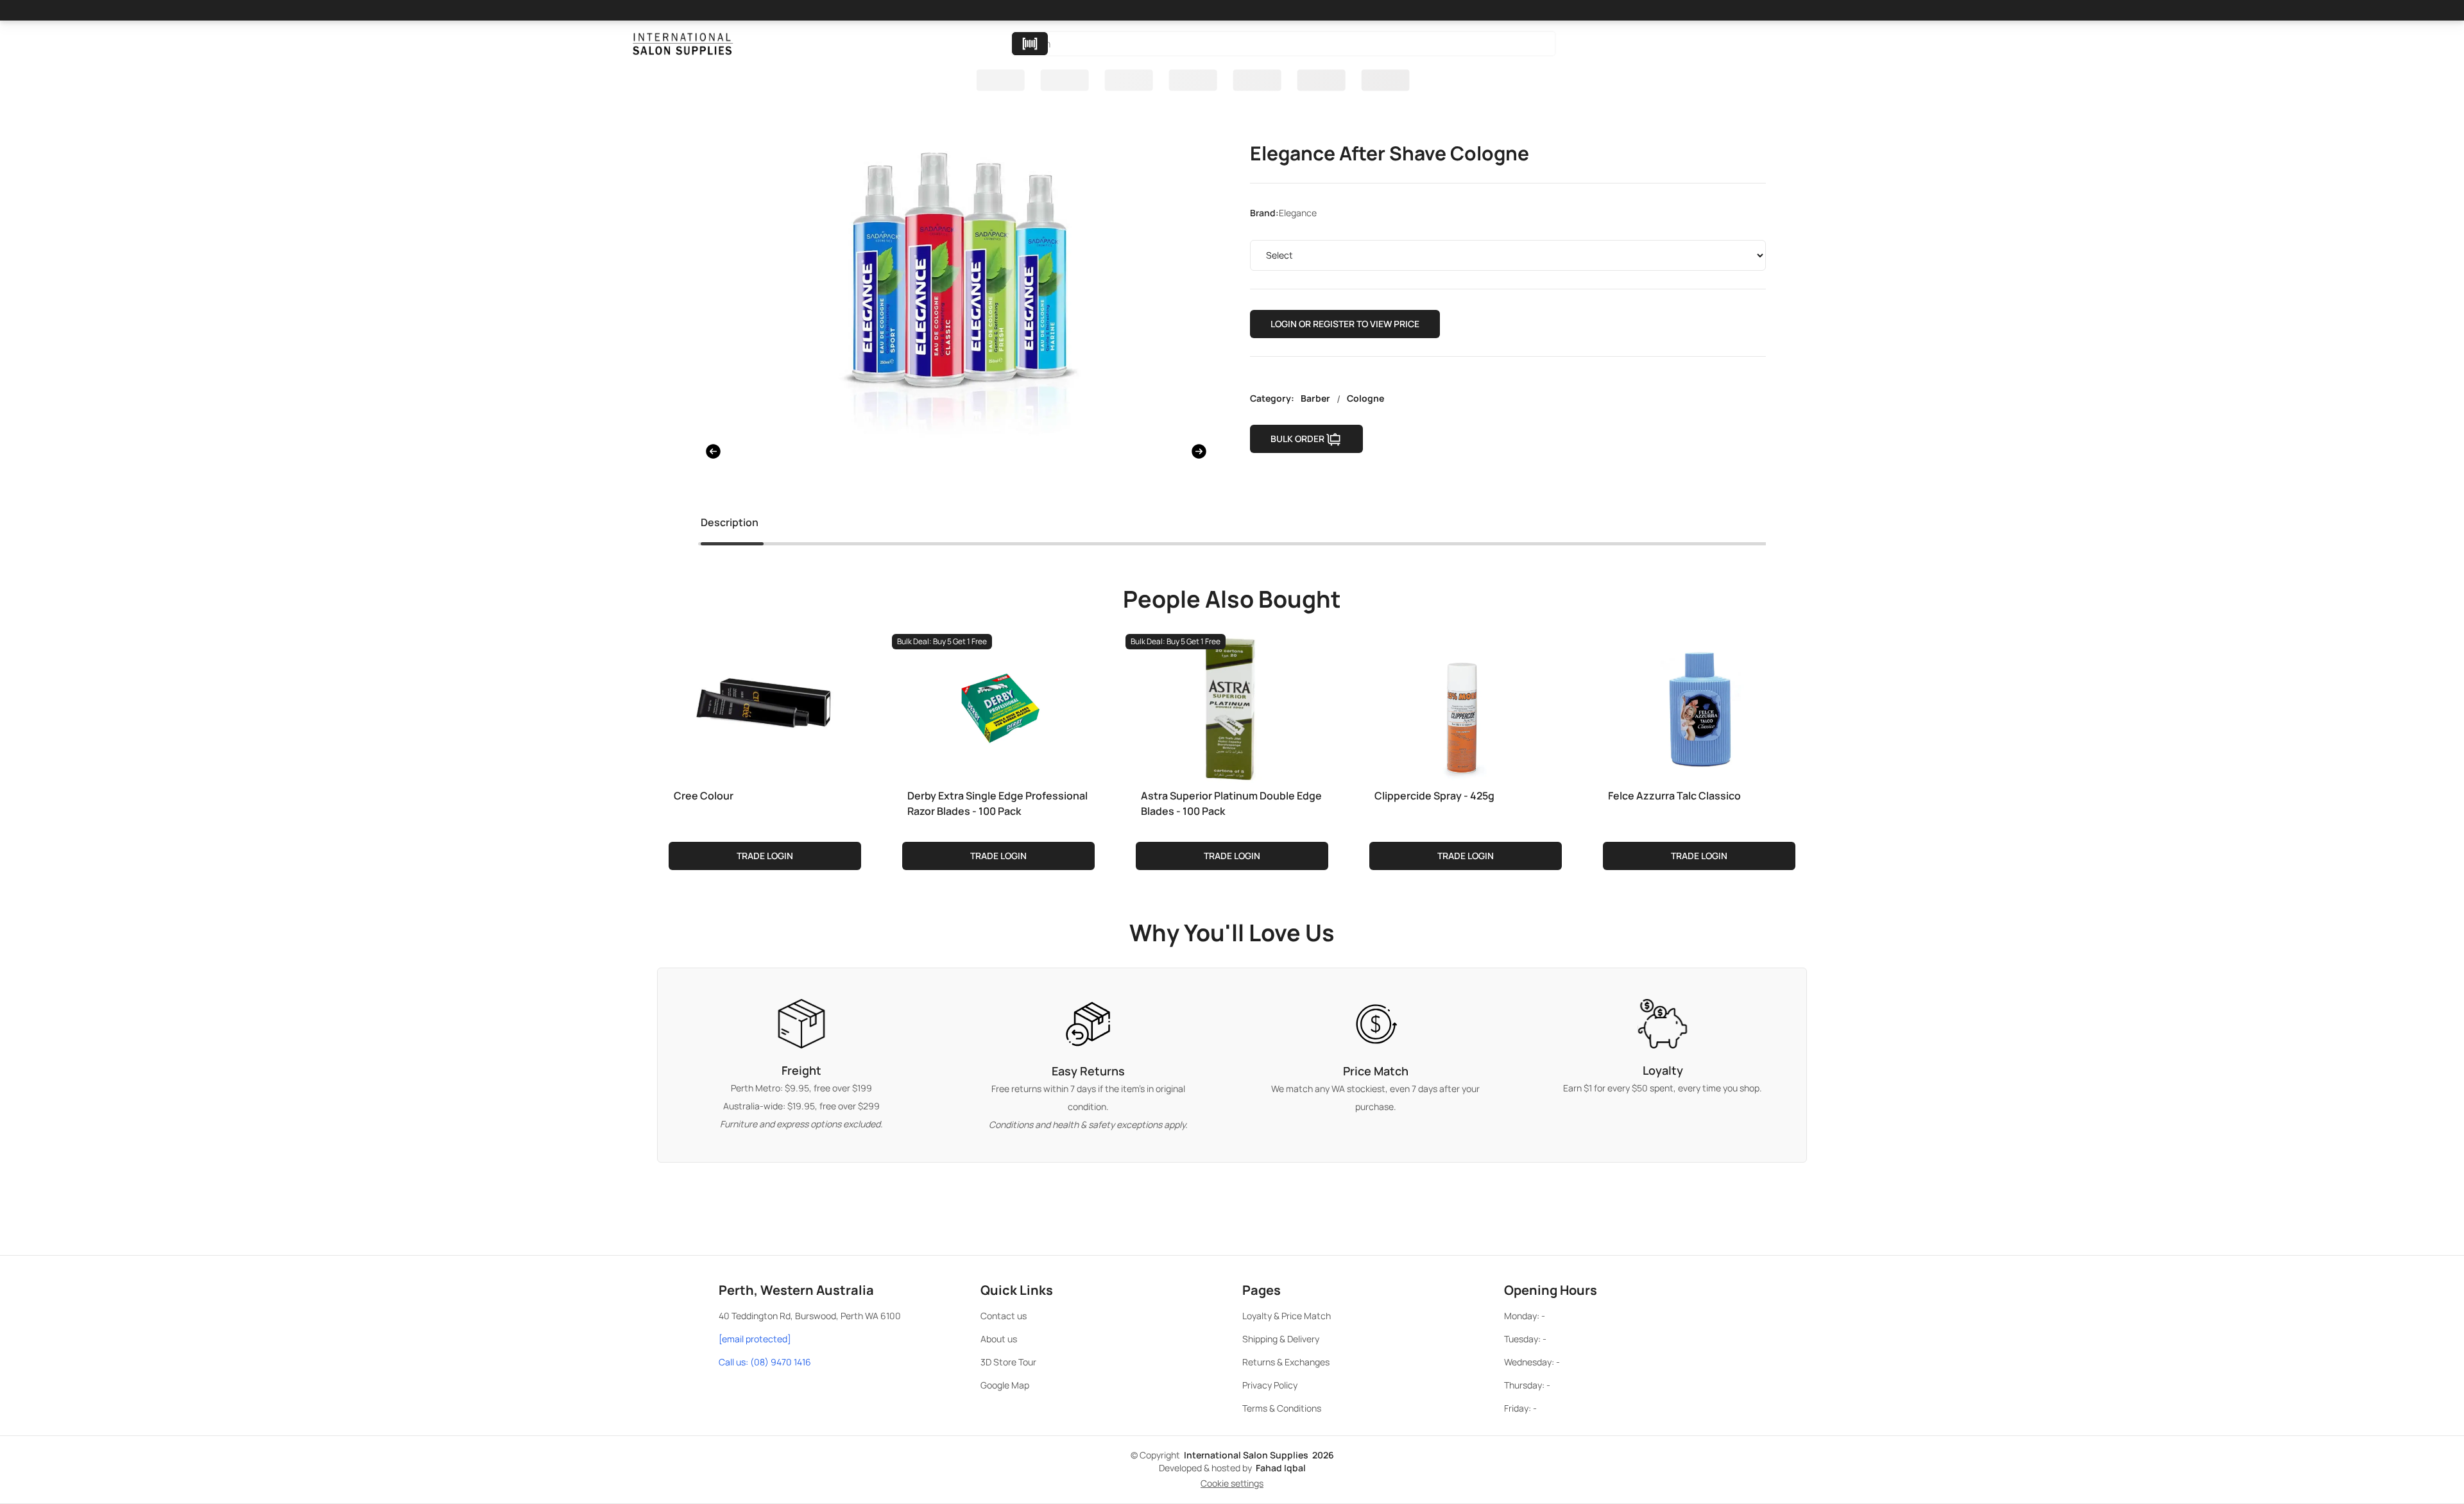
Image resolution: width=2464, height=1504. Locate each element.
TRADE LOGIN (765, 856)
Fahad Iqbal (1281, 1468)
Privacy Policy (1270, 1385)
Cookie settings (1232, 1483)
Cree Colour (704, 796)
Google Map (1005, 1385)
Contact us (1004, 1316)
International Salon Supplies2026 (1259, 1455)
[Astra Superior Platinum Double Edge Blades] (1232, 706)
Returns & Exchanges (1286, 1362)
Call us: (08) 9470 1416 (765, 1362)
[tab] (730, 525)
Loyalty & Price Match (1287, 1316)
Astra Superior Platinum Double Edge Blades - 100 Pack (1231, 803)
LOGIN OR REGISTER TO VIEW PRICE (1345, 324)
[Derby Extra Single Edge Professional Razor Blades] (998, 706)
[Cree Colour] (765, 706)
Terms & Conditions (1282, 1408)
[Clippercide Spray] (1466, 706)
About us (999, 1339)
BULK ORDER (1297, 439)
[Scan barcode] (1030, 44)
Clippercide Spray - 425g (1434, 796)
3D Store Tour (1008, 1362)
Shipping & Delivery (1281, 1339)
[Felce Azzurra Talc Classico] (1699, 706)
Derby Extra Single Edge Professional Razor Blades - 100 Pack (997, 803)
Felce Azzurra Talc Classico (1674, 796)
